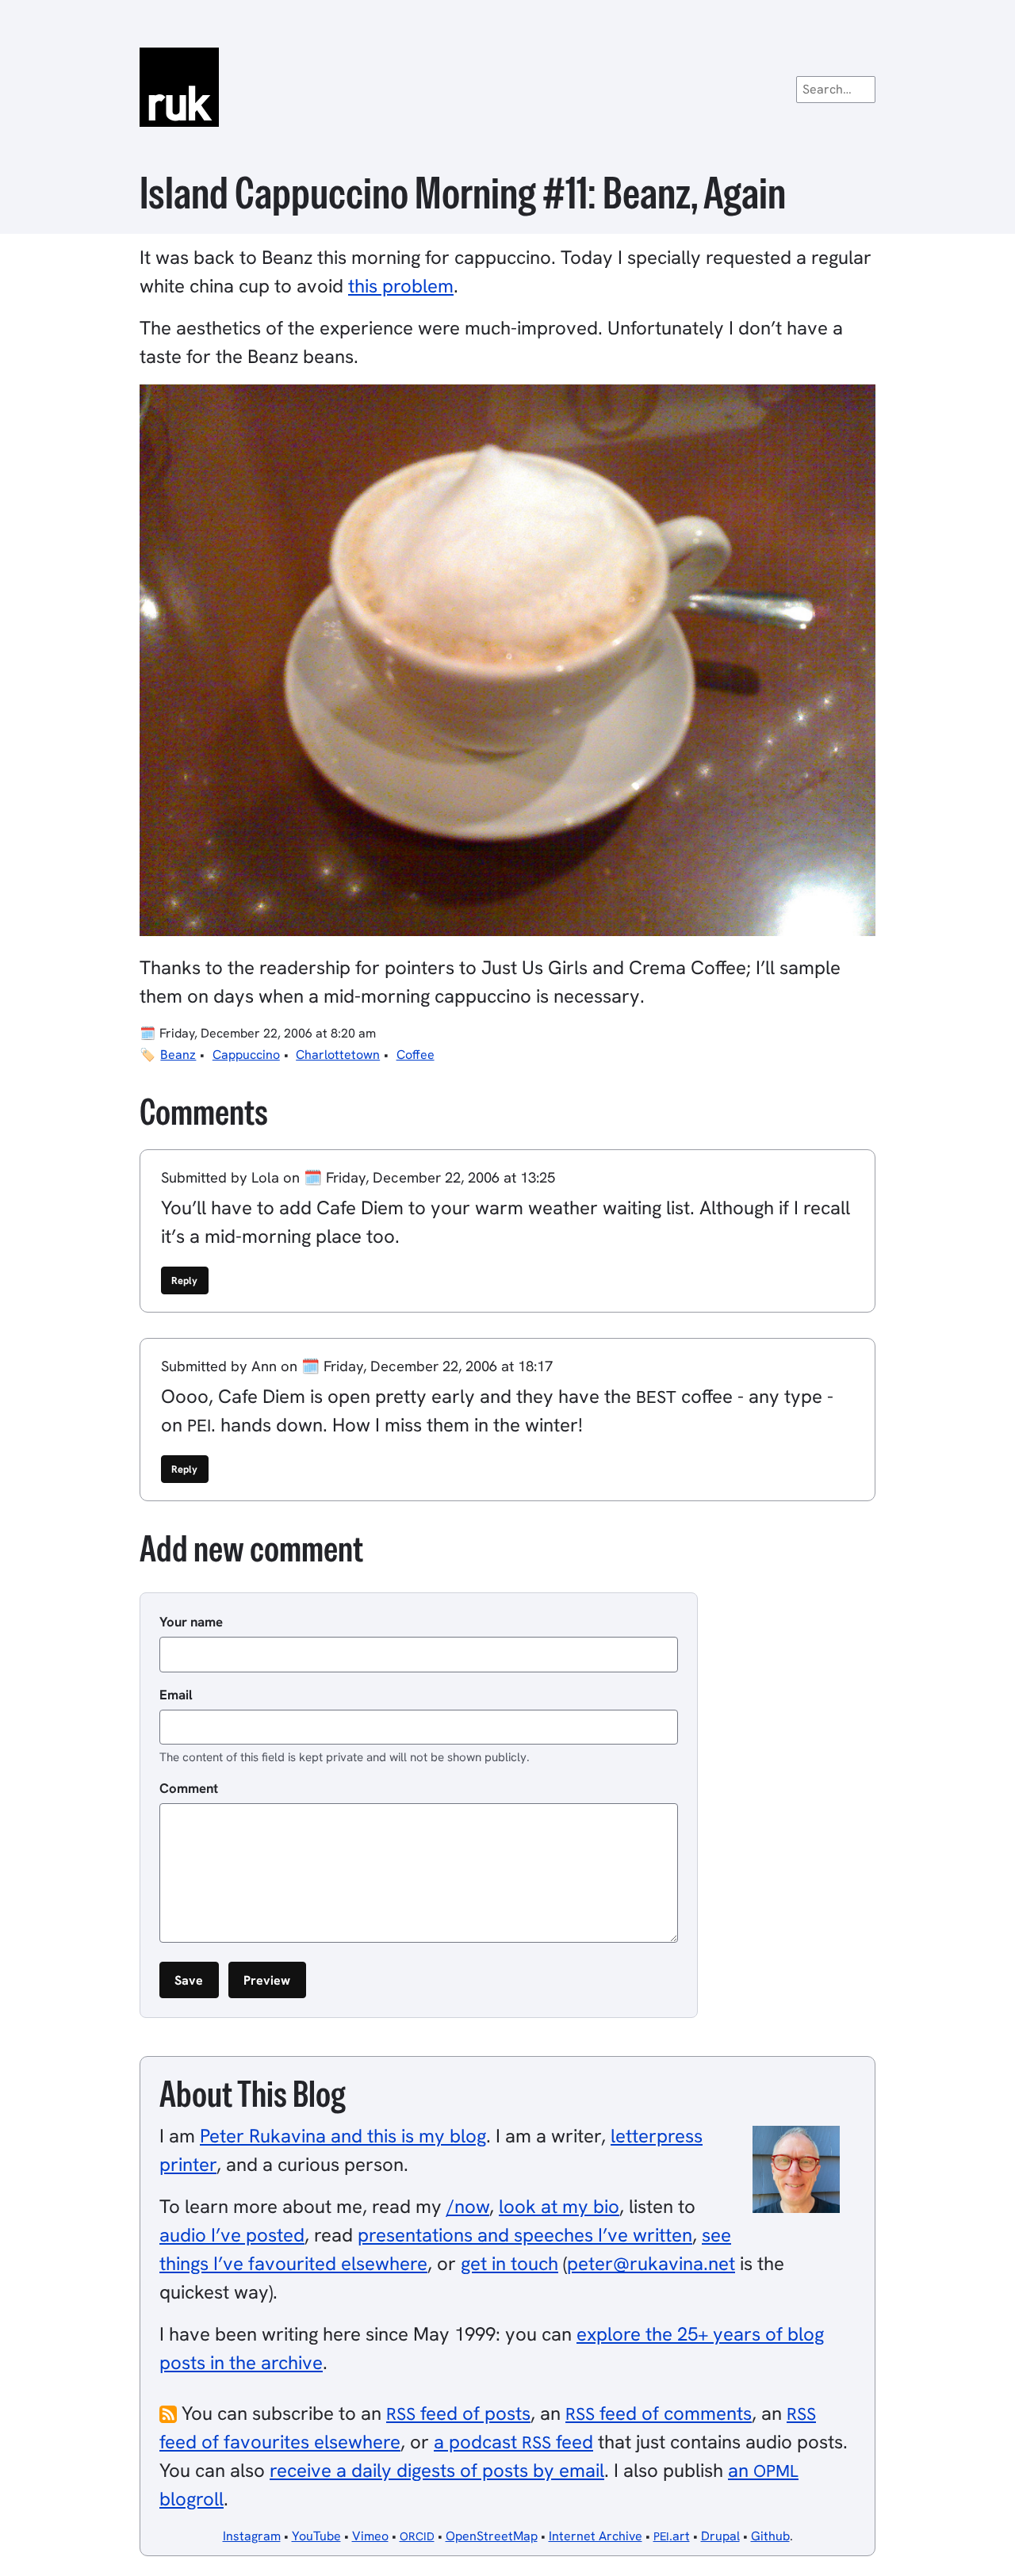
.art (672, 2536)
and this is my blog (343, 2136)
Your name (191, 1622)
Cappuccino (246, 1055)
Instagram (252, 2536)
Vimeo (370, 2536)
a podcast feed (513, 2442)
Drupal (720, 2536)
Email (176, 1695)
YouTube (316, 2536)
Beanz (178, 1055)
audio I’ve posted (232, 2235)
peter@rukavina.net (651, 2263)
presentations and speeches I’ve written (525, 2235)
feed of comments (659, 2413)
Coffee (416, 1055)
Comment (189, 1788)
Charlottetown (338, 1055)
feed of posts (458, 2413)
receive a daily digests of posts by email (437, 2470)
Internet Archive (596, 2536)
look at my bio (559, 2206)
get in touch (509, 2263)
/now (468, 2206)
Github (770, 2536)
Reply (184, 1280)
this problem (401, 286)
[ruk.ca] (507, 87)
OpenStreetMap (492, 2536)
